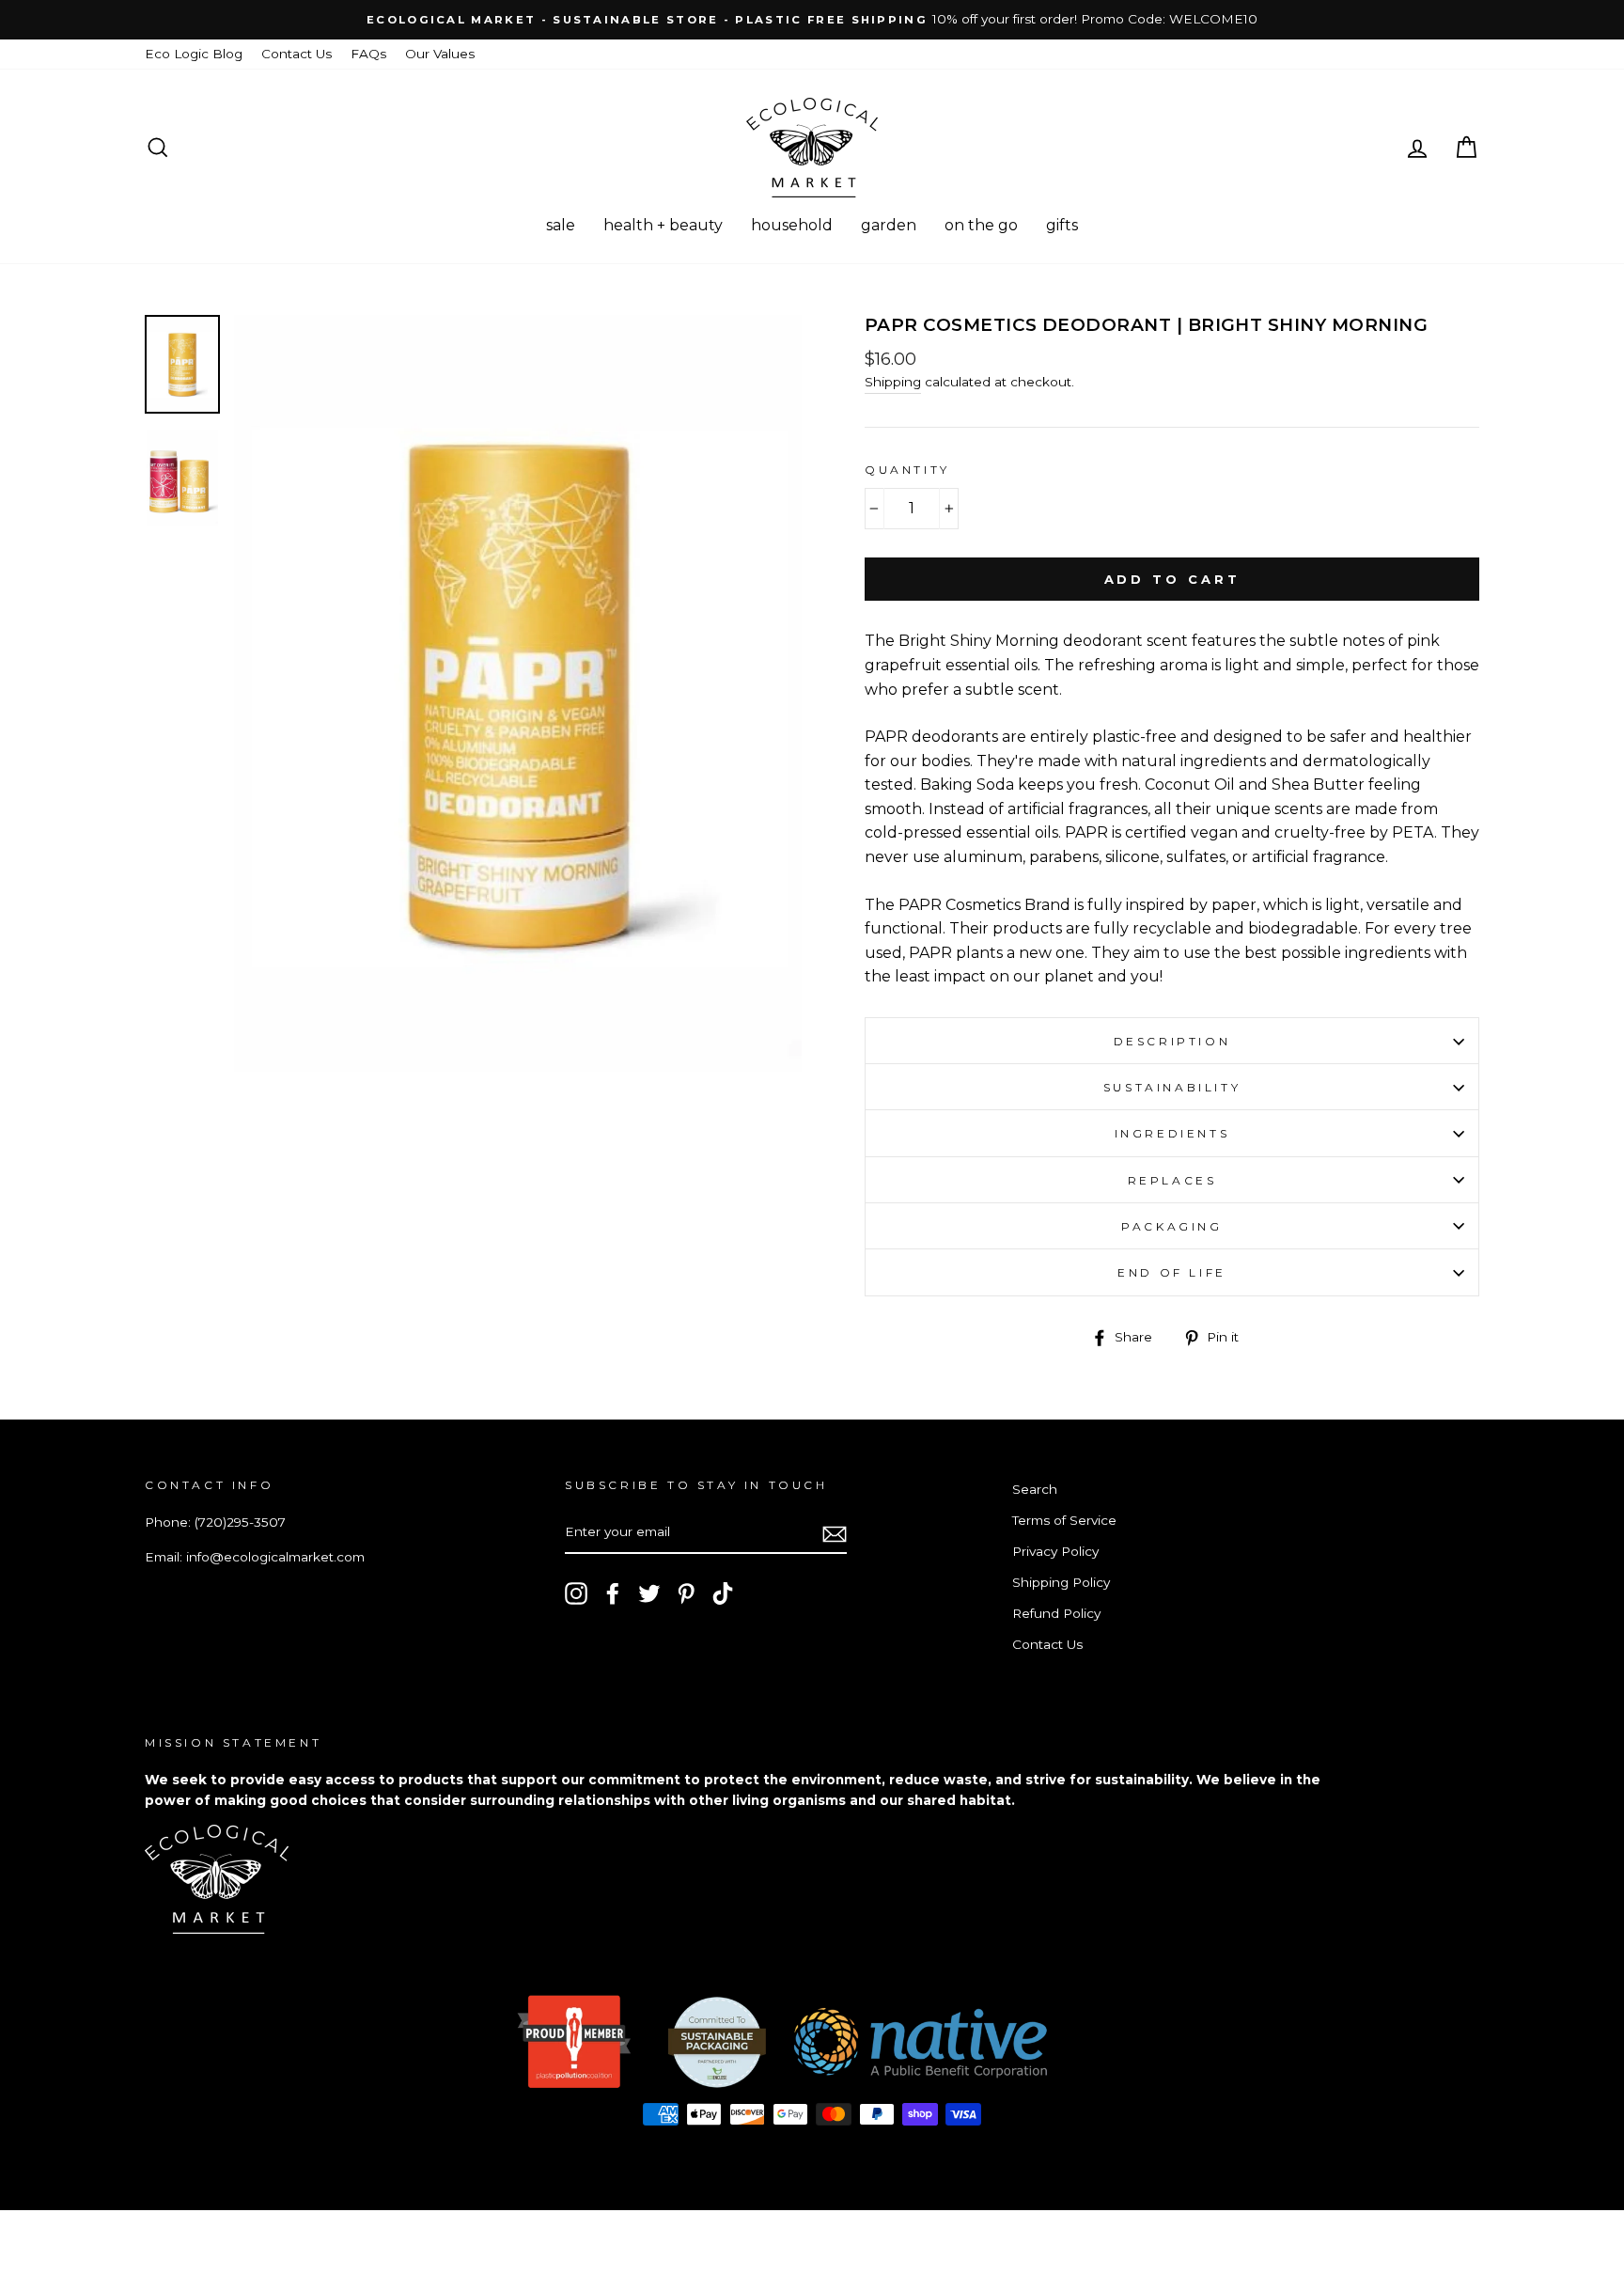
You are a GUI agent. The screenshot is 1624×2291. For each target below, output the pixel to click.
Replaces (1172, 1180)
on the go (981, 225)
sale (561, 225)
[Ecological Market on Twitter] (649, 1593)
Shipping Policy (1061, 1582)
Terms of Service (1064, 1520)
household (792, 225)
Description (1172, 1041)
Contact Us (297, 54)
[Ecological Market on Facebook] (613, 1593)
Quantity (907, 470)
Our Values (440, 54)
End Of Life (1172, 1272)
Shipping (893, 382)
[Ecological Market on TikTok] (723, 1593)
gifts (1062, 225)
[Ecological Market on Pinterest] (686, 1593)
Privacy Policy (1055, 1551)
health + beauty (663, 225)
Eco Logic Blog (194, 54)
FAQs (368, 54)
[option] (812, 20)
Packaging (1171, 1226)
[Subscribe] (835, 1533)
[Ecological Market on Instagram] (576, 1593)
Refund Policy (1056, 1613)
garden (889, 225)
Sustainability (1172, 1087)
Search (1035, 1489)
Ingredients (1172, 1133)
